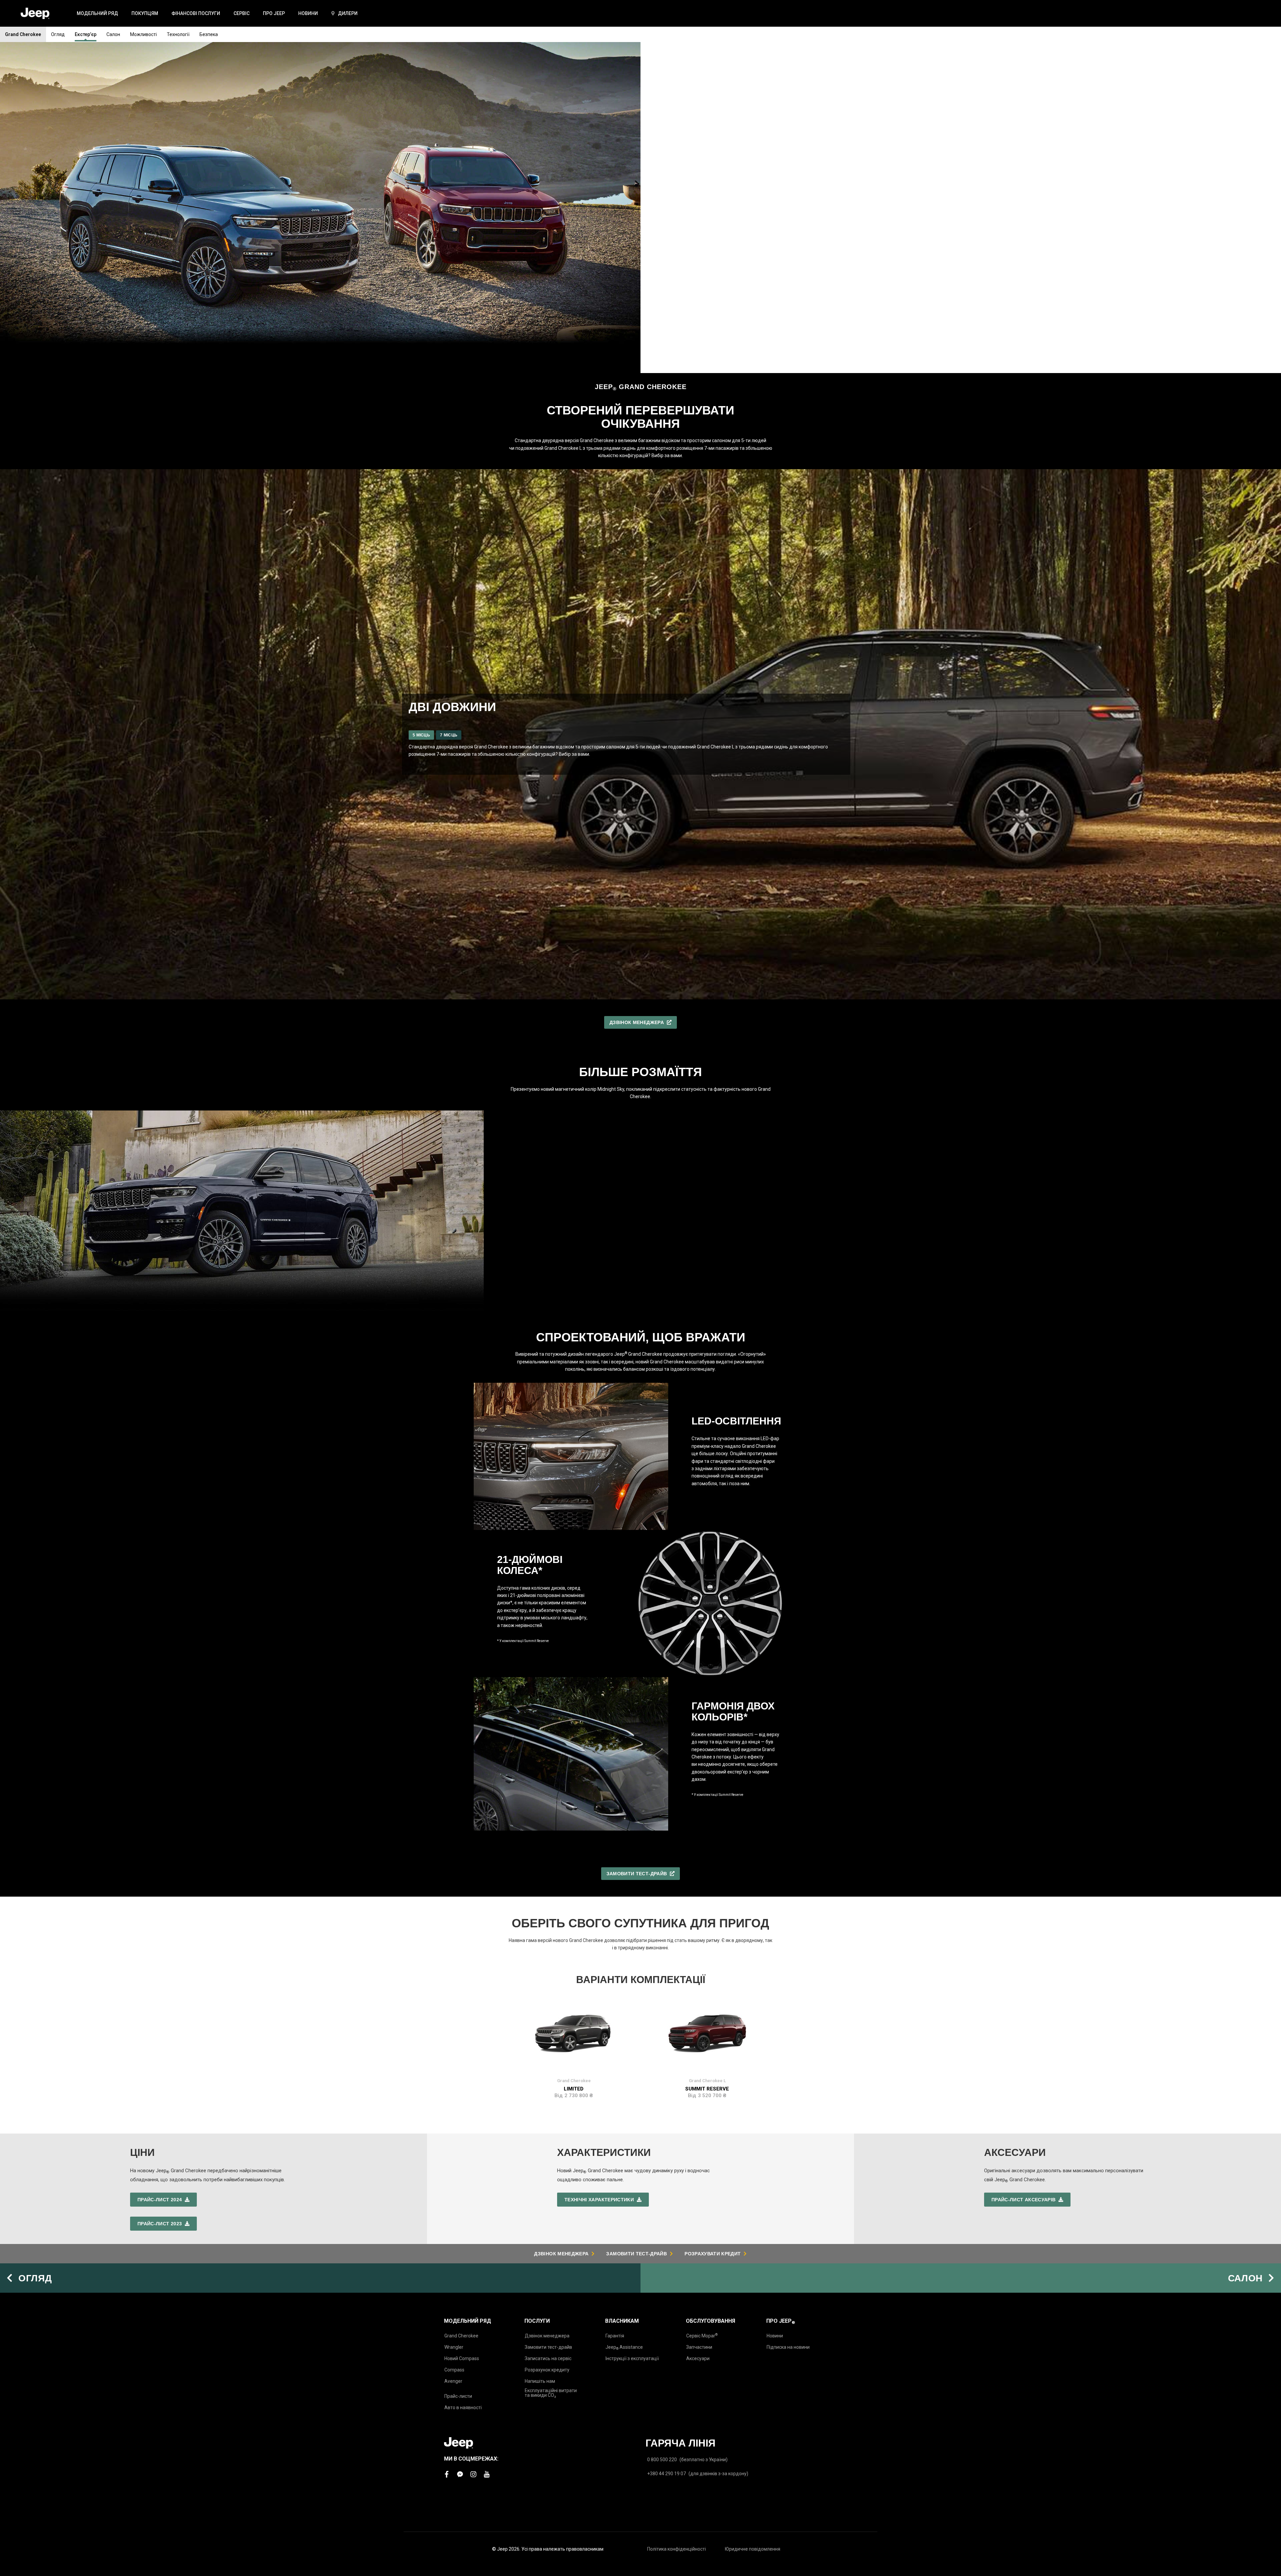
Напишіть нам (540, 2381)
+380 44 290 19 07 (667, 2474)
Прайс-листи (458, 2396)
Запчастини (699, 2347)
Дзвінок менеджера (547, 2336)
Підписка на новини (788, 2347)
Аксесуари (698, 2358)
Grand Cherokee (23, 34)
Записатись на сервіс (548, 2358)
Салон (113, 34)
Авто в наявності (463, 2407)
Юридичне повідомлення (753, 2549)
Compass (454, 2370)
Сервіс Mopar (702, 2336)
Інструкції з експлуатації (632, 2358)
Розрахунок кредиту (547, 2370)
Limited (574, 2089)
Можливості (143, 34)
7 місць (449, 735)
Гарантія (615, 2336)
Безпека (209, 34)
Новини (775, 2336)
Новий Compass (462, 2358)
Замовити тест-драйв (548, 2347)
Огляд (58, 34)
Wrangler (454, 2347)
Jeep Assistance (624, 2347)
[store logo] (35, 14)
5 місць (421, 735)
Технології (178, 34)
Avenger (453, 2381)
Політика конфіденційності (677, 2549)
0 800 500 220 (662, 2460)
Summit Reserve (707, 2089)
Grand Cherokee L (707, 2081)
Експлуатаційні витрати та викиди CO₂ (551, 2393)
